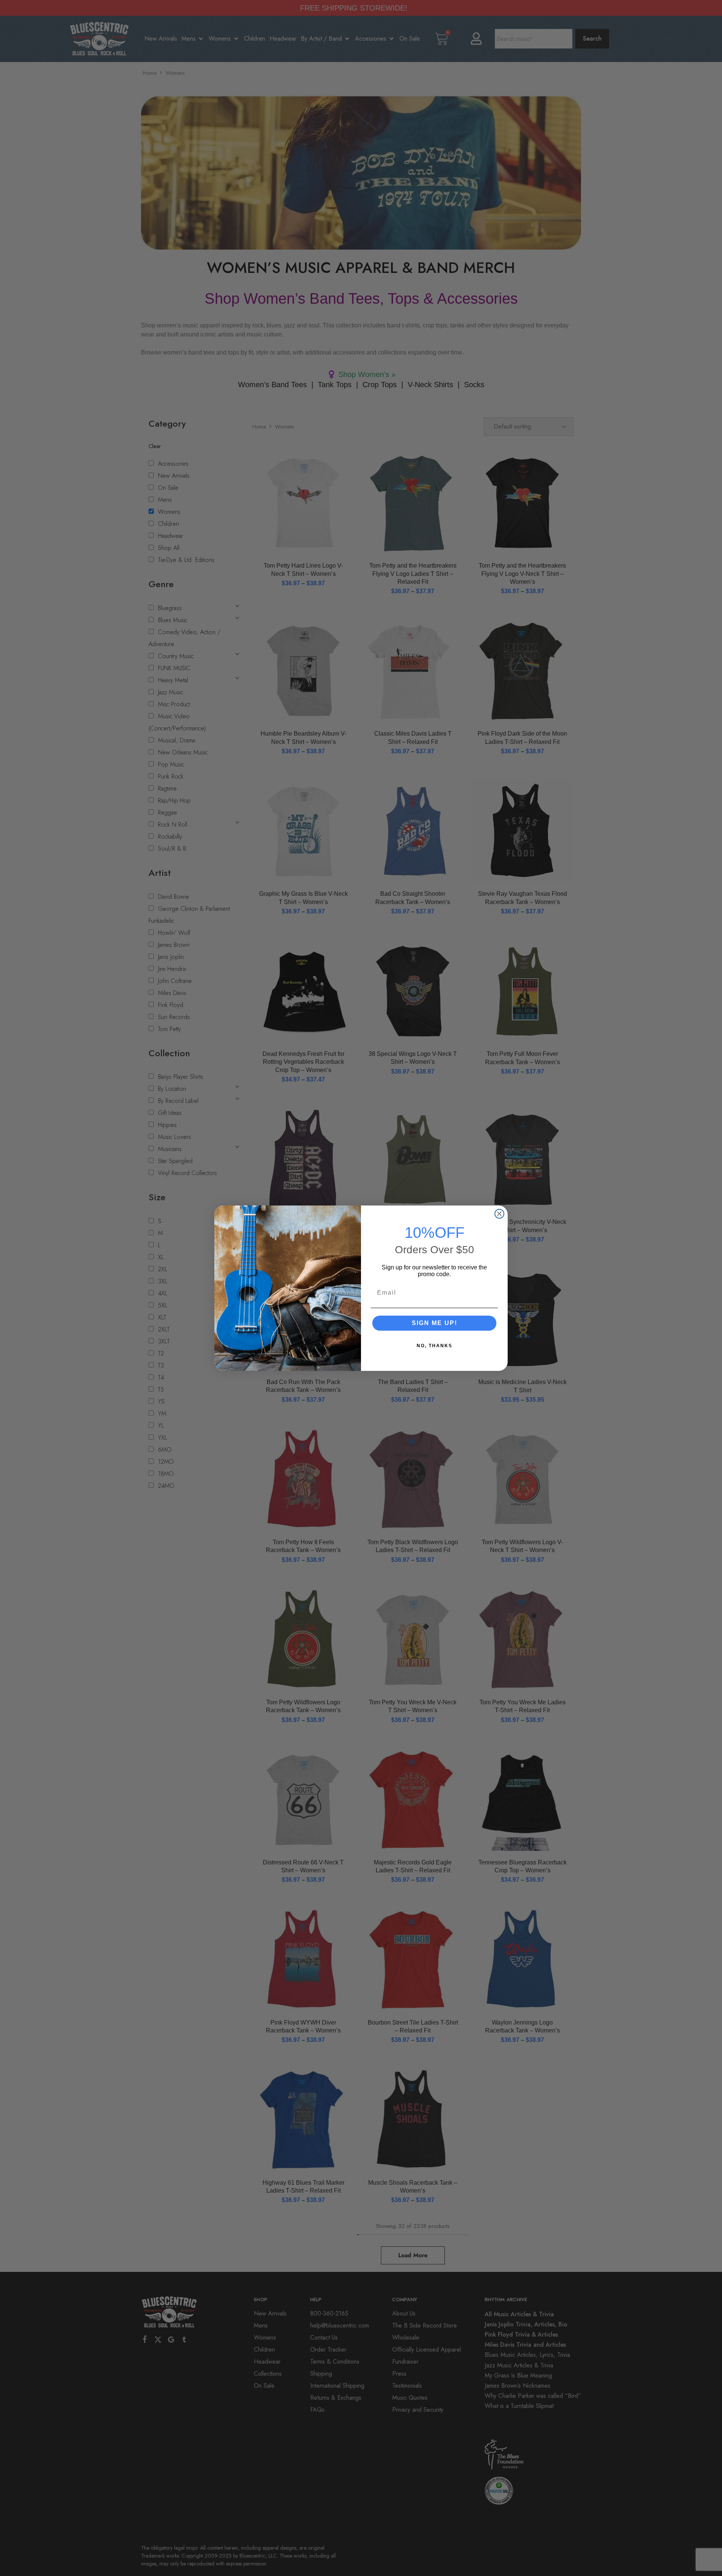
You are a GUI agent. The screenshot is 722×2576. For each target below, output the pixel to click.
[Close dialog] (499, 1214)
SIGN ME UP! (435, 1323)
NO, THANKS (435, 1346)
